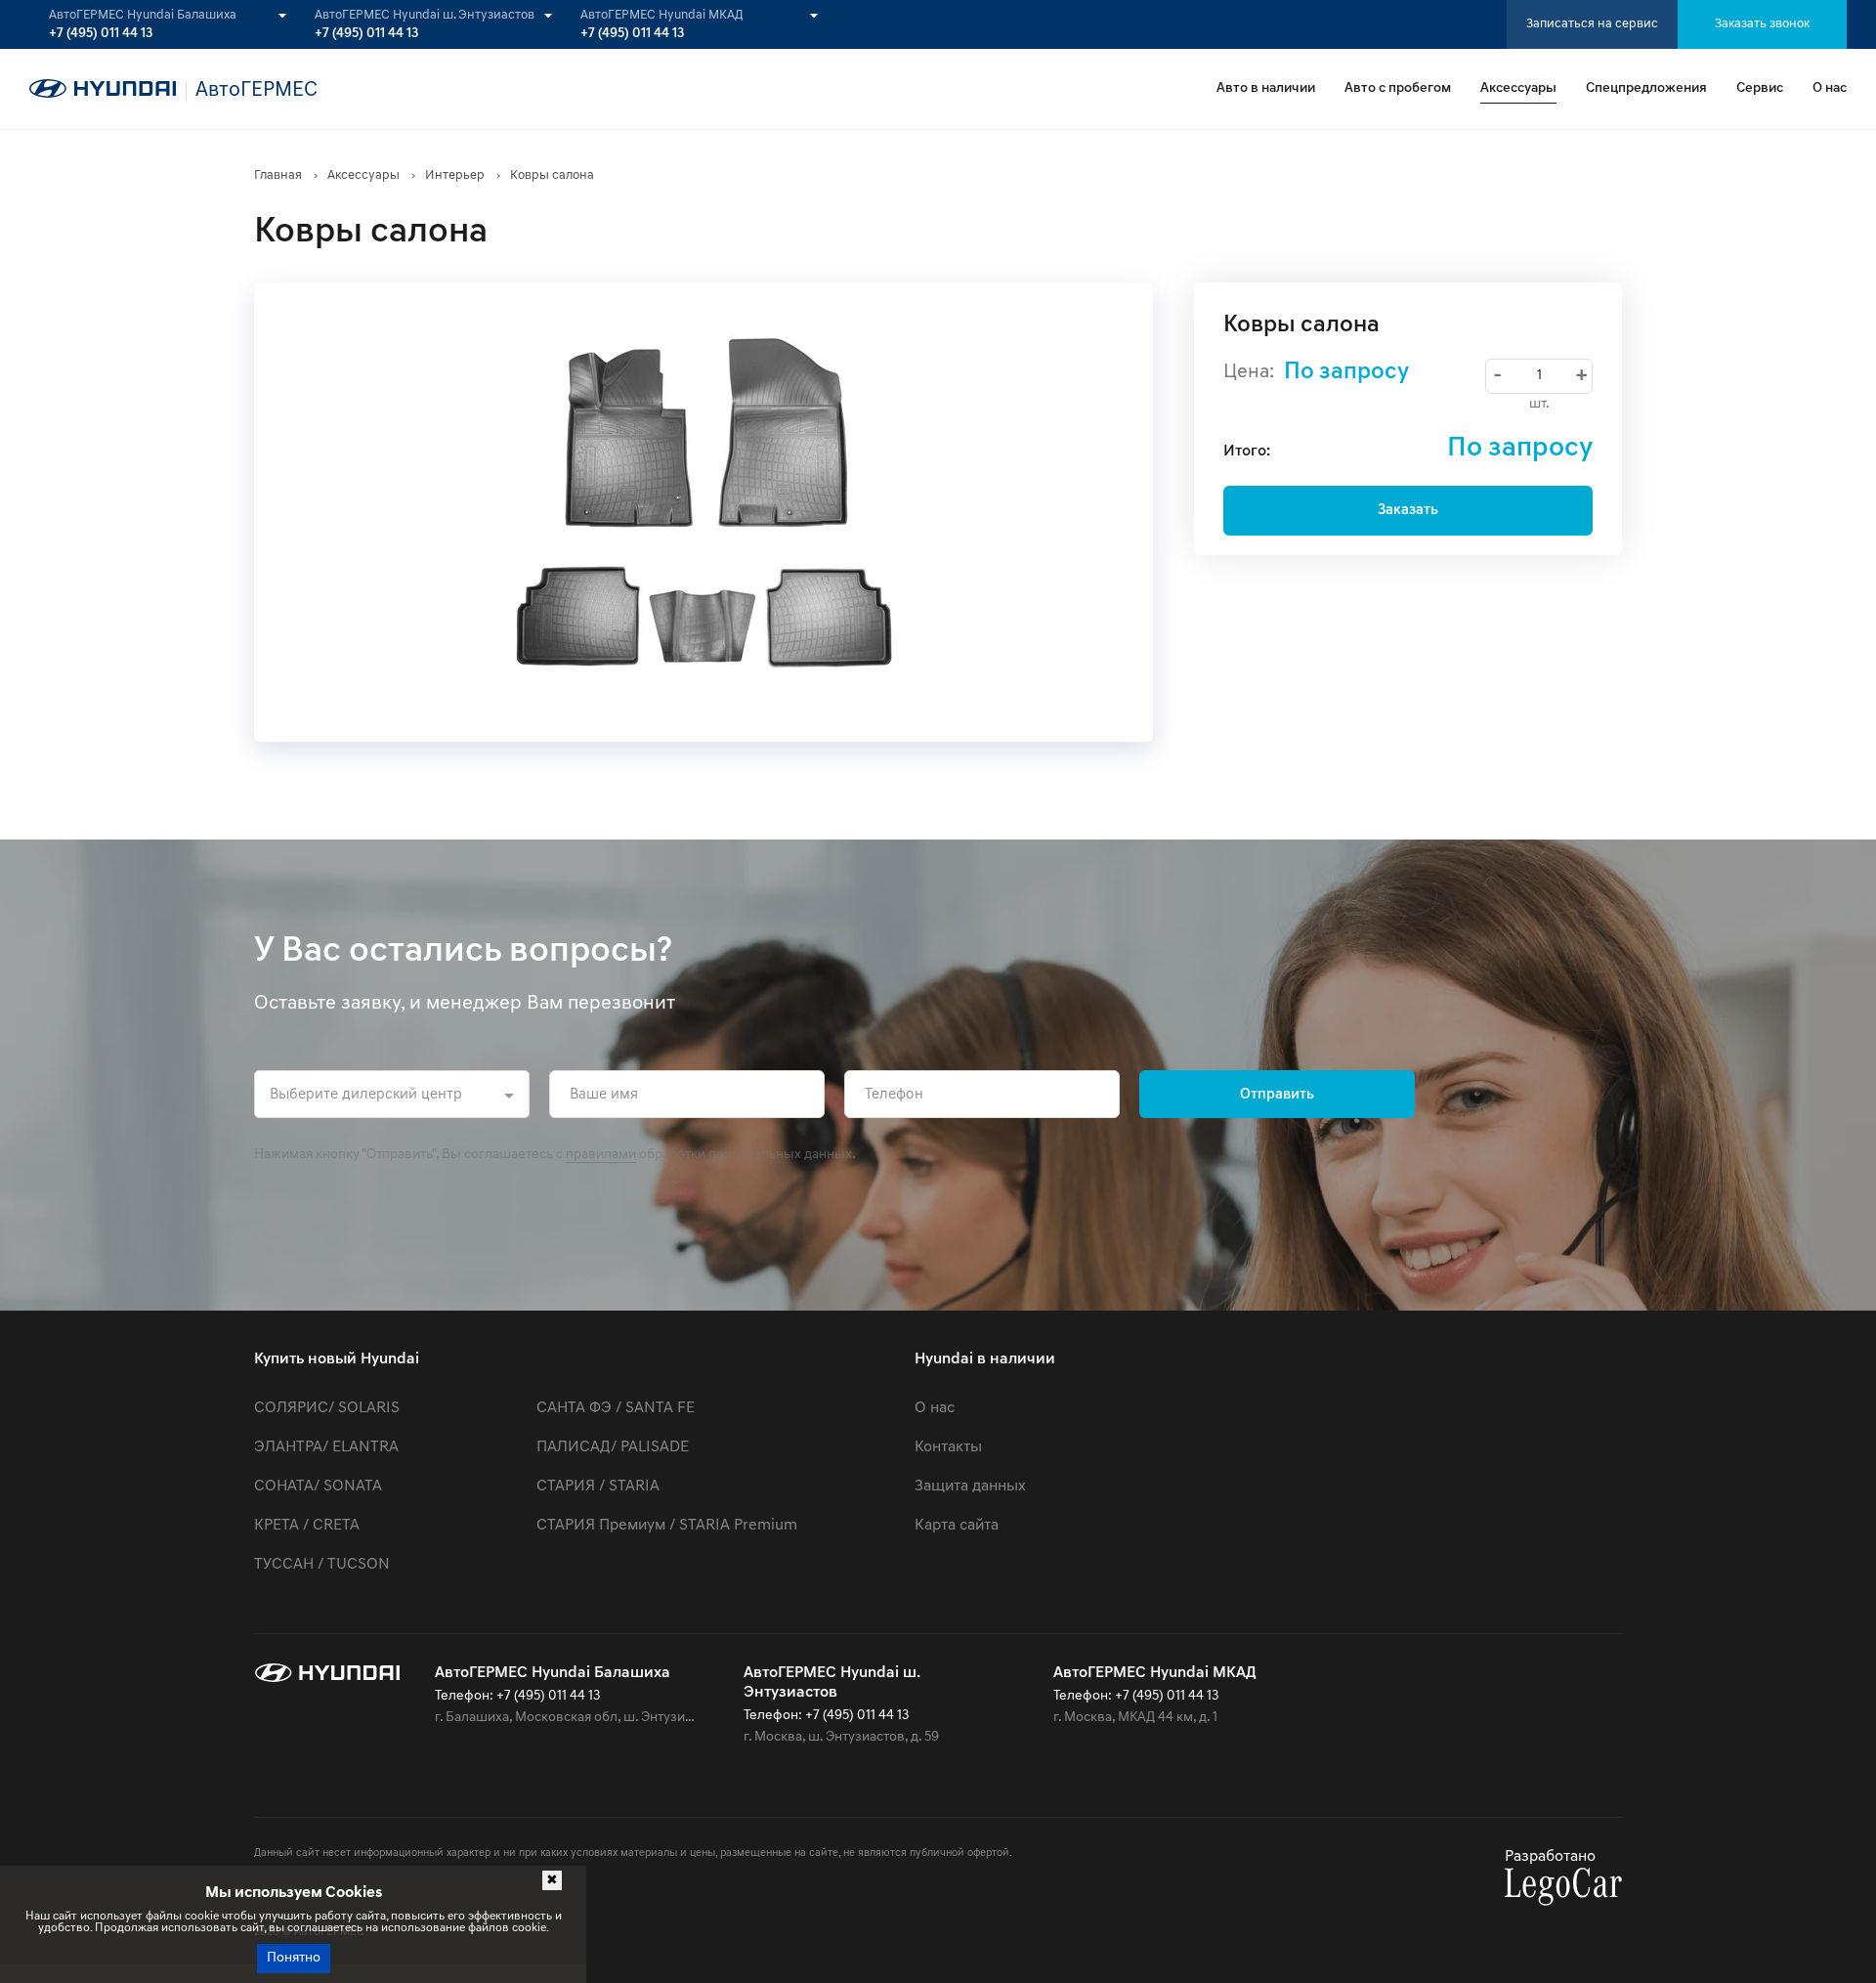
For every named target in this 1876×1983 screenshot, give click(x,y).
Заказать (1408, 511)
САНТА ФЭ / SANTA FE (616, 1408)
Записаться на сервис (1592, 24)
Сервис (1760, 88)
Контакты (948, 1447)
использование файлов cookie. (465, 1928)
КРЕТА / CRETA (307, 1526)
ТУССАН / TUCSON (322, 1565)
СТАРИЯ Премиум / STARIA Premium (667, 1526)
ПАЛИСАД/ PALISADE (613, 1447)
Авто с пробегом (1398, 88)
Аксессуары (1518, 88)
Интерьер (455, 175)
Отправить (1277, 1095)
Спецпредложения (1646, 88)
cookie (202, 1917)
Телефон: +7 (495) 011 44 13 (517, 1696)
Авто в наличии (1266, 88)
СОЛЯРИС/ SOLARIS (327, 1408)
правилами (601, 1155)
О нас (1830, 88)
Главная (278, 175)
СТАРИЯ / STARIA (598, 1487)
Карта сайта (957, 1526)
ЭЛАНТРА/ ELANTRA (326, 1447)
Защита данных (970, 1487)
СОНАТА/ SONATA (318, 1487)
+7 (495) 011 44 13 (101, 34)
